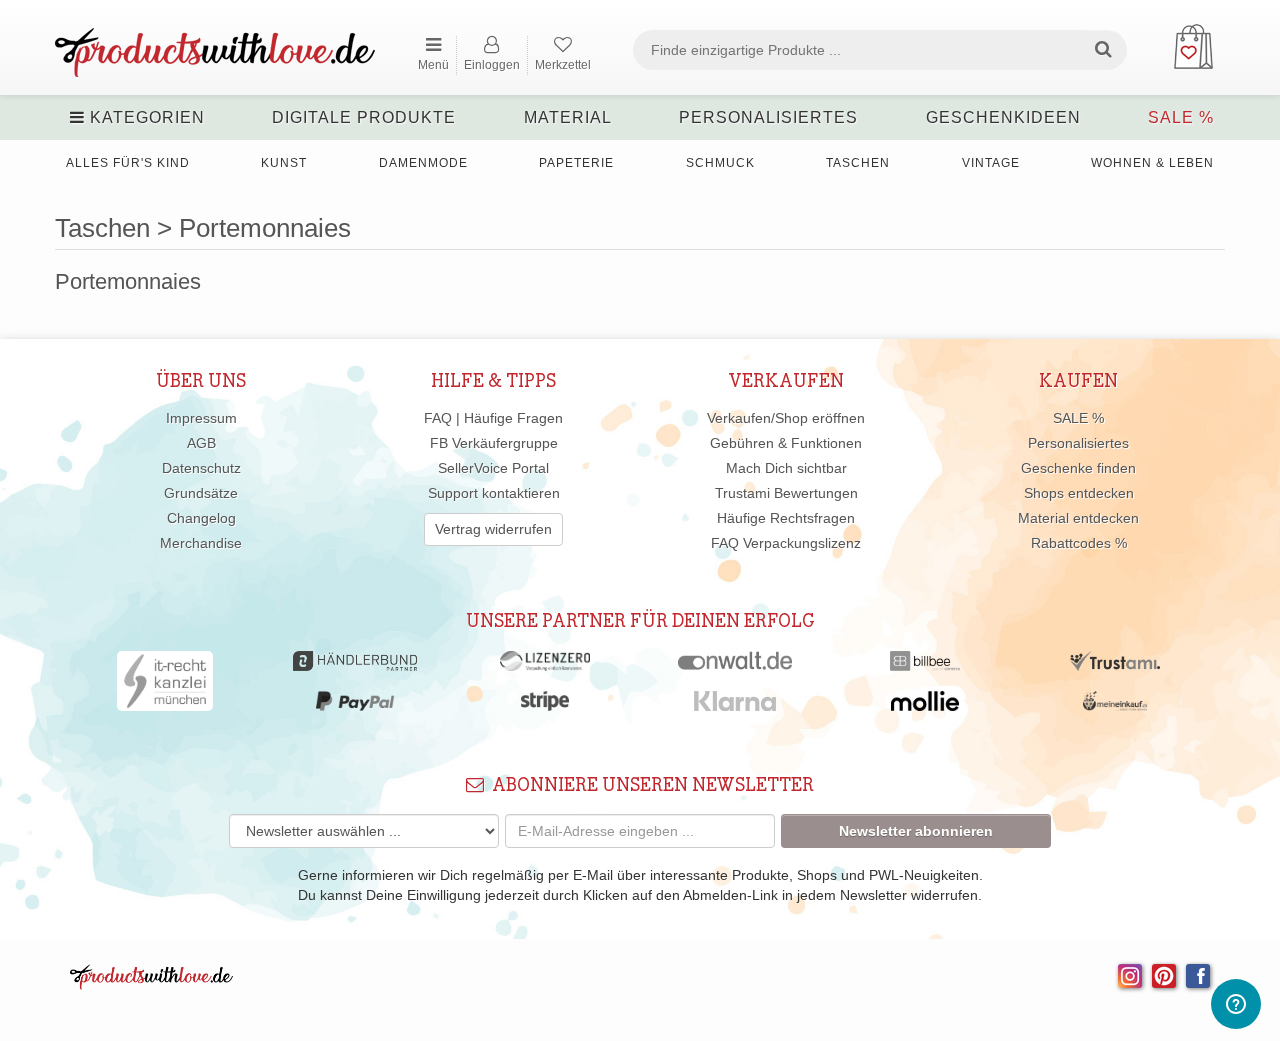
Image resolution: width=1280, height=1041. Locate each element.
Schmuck (720, 163)
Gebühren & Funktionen (786, 443)
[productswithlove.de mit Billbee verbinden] (924, 666)
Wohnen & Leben (1152, 163)
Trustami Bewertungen (786, 493)
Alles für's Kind (128, 163)
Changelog (201, 518)
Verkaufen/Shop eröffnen (786, 418)
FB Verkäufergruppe (494, 443)
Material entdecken (1078, 518)
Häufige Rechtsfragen (786, 518)
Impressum (201, 418)
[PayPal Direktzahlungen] (355, 706)
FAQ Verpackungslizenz (786, 543)
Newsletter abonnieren (916, 831)
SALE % (1181, 117)
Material (568, 117)
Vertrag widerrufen (493, 529)
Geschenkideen (1003, 117)
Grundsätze (201, 493)
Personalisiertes (768, 117)
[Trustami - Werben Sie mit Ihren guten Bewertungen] (1115, 666)
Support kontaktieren (494, 493)
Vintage (991, 163)
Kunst (284, 163)
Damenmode (423, 163)
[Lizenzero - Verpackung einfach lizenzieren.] (545, 666)
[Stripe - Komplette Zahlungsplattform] (545, 706)
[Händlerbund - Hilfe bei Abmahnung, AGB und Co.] (354, 666)
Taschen (858, 163)
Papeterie (576, 163)
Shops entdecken (1079, 493)
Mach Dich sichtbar (786, 468)
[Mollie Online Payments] (925, 706)
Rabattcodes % (1079, 543)
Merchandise (201, 543)
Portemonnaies (128, 282)
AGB (201, 443)
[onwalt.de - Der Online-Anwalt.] (735, 666)
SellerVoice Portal (493, 468)
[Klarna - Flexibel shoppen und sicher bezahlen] (735, 706)
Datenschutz (201, 468)
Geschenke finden (1078, 468)
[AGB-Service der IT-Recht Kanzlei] (165, 686)
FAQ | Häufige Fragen (493, 418)
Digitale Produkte (364, 117)
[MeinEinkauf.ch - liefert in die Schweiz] (1115, 706)
